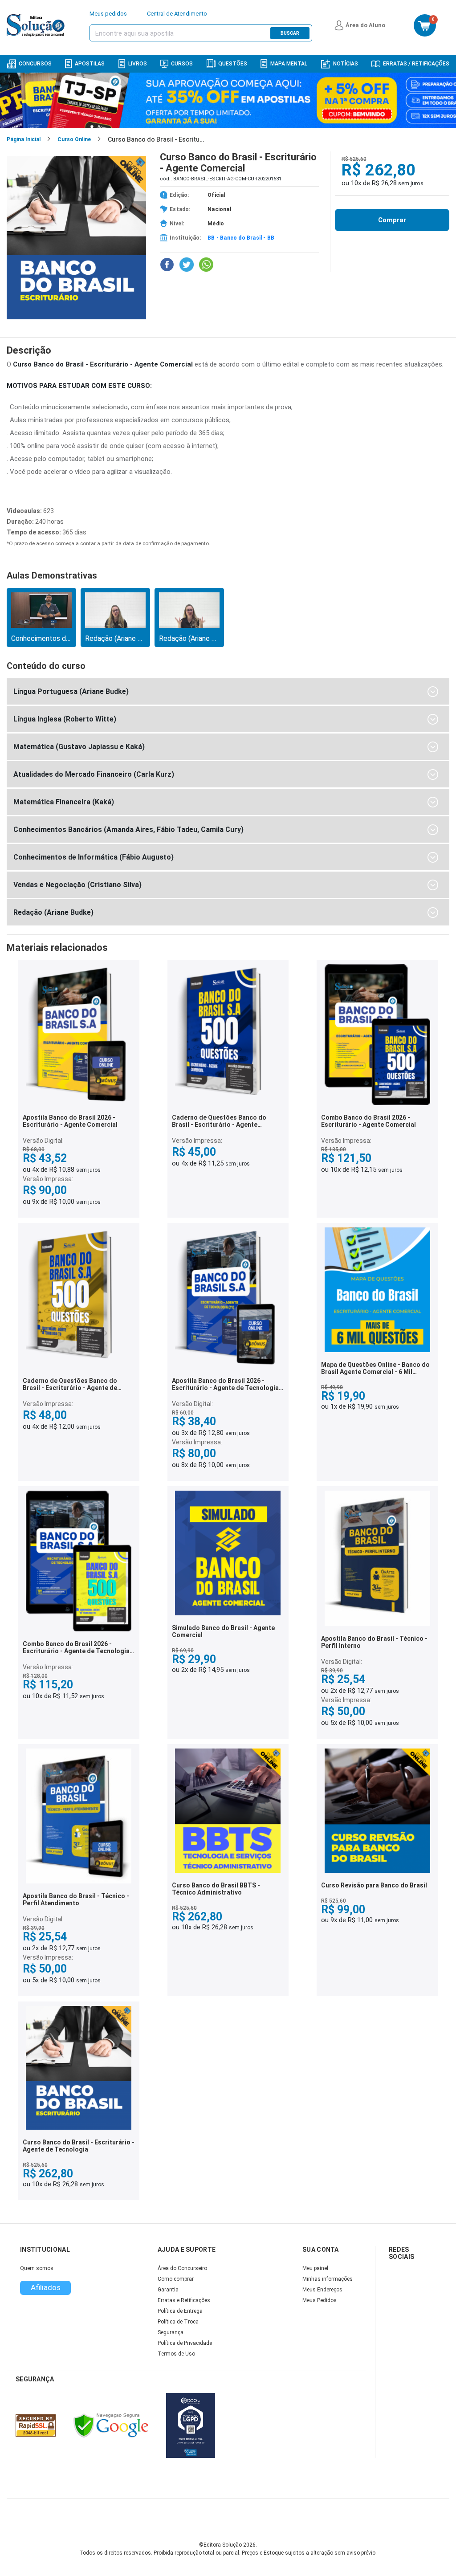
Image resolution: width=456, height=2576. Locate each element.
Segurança (171, 2332)
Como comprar (176, 2279)
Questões (233, 64)
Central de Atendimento (177, 14)
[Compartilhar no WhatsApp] (206, 265)
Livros (138, 64)
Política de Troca (178, 2322)
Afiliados (46, 2287)
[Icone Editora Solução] (37, 25)
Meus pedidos (108, 14)
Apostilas (90, 64)
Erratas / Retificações (416, 64)
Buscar (290, 33)
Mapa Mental (289, 64)
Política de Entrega (180, 2311)
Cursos (182, 64)
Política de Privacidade (185, 2343)
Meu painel (315, 2268)
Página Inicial (24, 139)
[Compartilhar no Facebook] (167, 265)
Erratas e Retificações (184, 2300)
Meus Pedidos (320, 2300)
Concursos (35, 64)
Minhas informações (328, 2279)
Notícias (346, 64)
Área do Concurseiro (182, 2268)
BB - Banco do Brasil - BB (241, 238)
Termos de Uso (176, 2354)
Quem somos (37, 2268)
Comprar (392, 220)
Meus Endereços (322, 2290)
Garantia (168, 2290)
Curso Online (74, 139)
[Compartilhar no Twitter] (187, 265)
